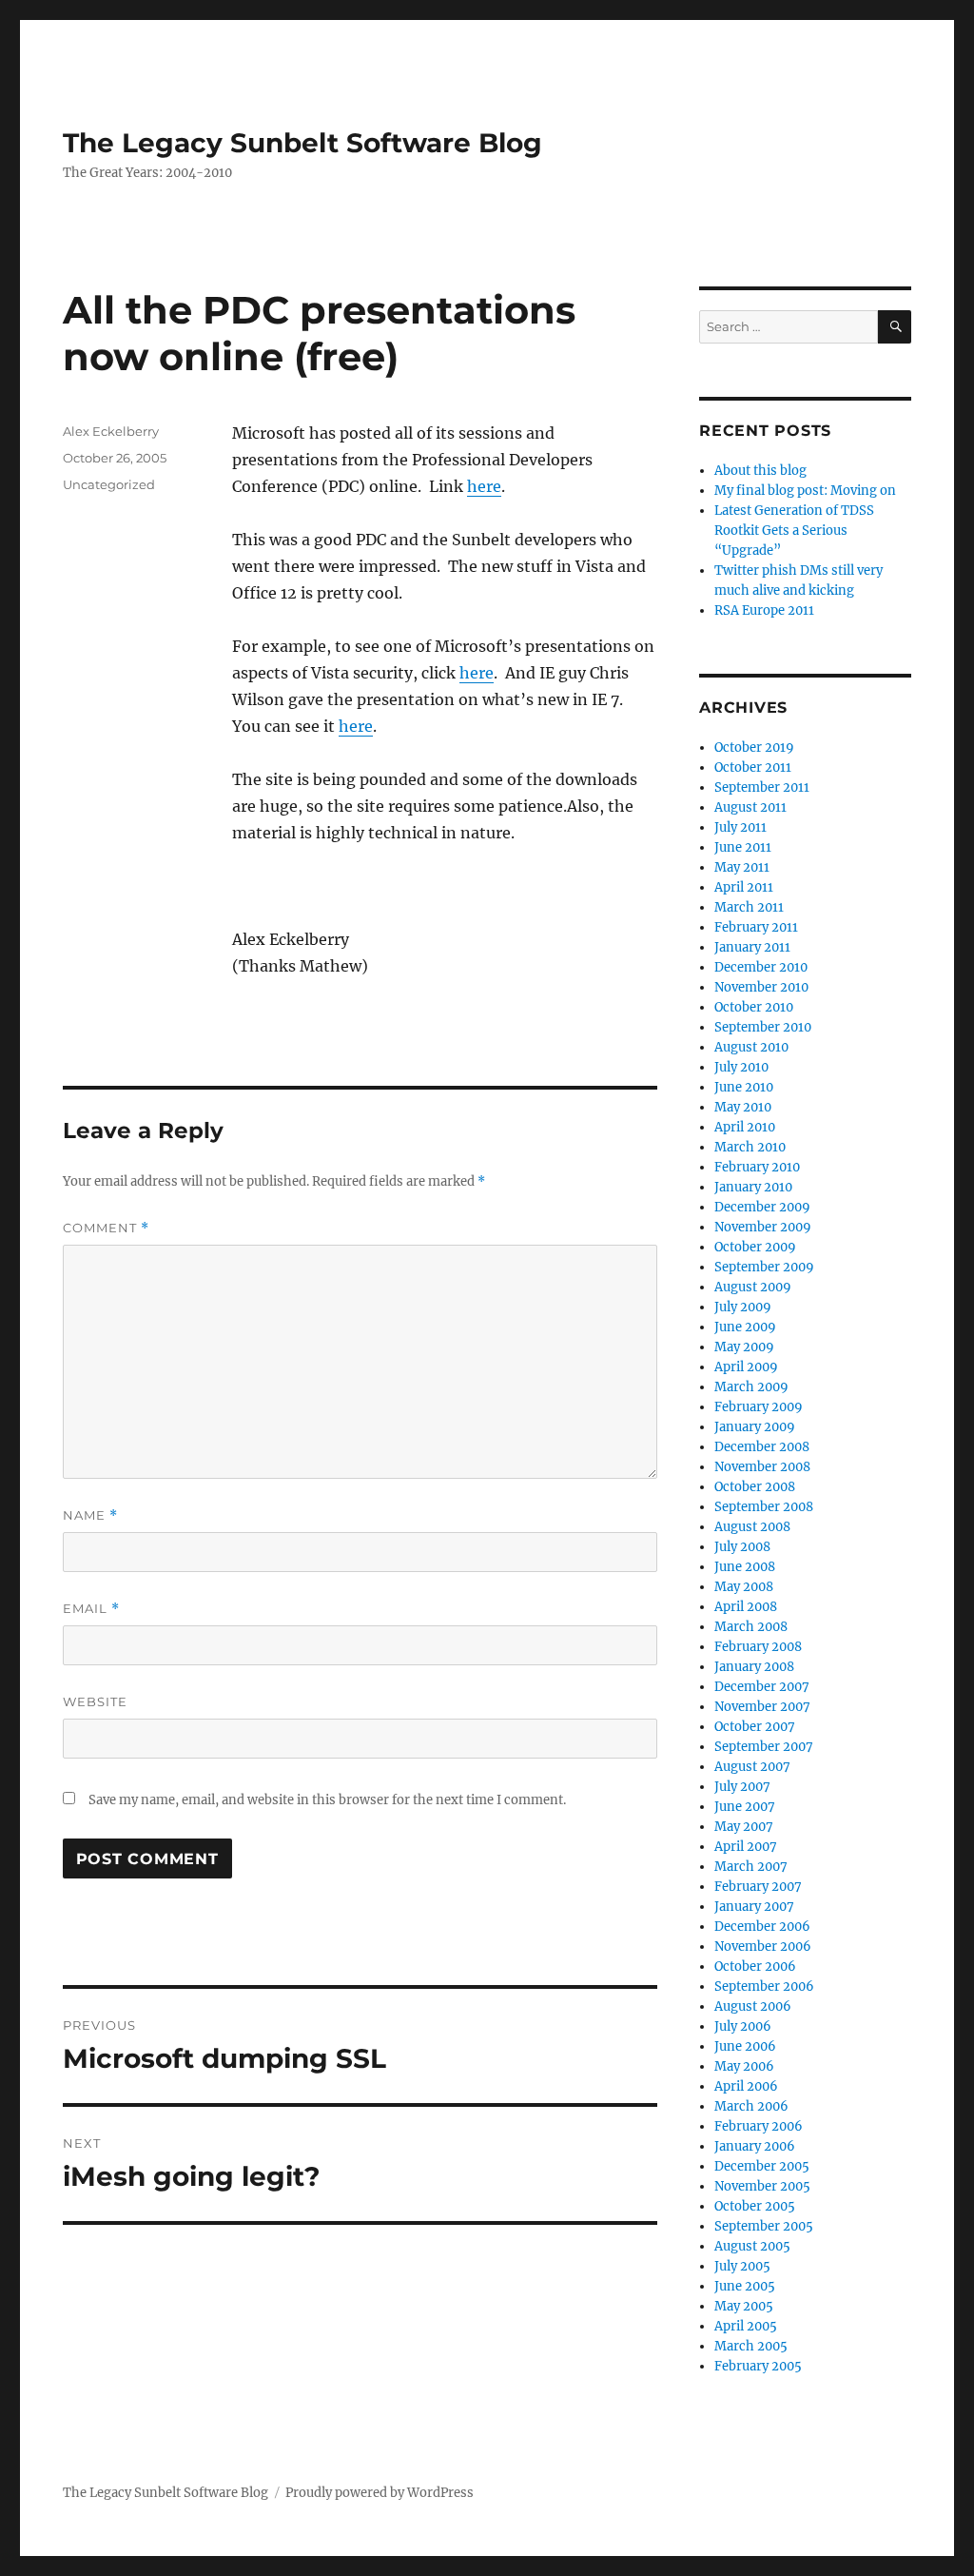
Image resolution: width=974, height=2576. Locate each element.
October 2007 (755, 1727)
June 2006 (745, 2046)
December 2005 (762, 2166)
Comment (106, 1228)
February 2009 (759, 1407)
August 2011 (750, 807)
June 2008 (745, 1567)
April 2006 (746, 2086)
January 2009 (755, 1427)
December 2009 (762, 1207)
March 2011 (749, 907)
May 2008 (744, 1587)
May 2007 (744, 1827)
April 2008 (746, 1607)
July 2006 (743, 2026)
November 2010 (761, 987)
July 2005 (742, 2266)
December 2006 (762, 1927)
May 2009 (744, 1347)
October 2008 (755, 1487)
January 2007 (754, 1907)
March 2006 (751, 2106)
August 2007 (752, 1767)
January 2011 (752, 947)
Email (91, 1609)
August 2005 (752, 2246)
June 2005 (745, 2286)
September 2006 (764, 1986)
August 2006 (753, 2006)
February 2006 (759, 2126)
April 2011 (744, 887)
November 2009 (763, 1227)
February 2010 (757, 1167)
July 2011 (740, 827)
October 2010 (754, 1007)
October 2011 (753, 767)
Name (90, 1515)
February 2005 (758, 2366)
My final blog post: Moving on (805, 491)
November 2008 (762, 1467)
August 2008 (752, 1527)
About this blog (760, 471)
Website (95, 1701)
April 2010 (745, 1127)
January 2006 (755, 2146)
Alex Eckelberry (111, 431)
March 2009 (751, 1387)
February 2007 (758, 1887)
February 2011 (756, 927)
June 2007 (745, 1807)
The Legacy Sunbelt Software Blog (302, 143)
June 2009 (745, 1327)
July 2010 (741, 1067)
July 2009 (743, 1307)
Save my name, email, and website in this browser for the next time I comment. (327, 1800)
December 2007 (762, 1687)
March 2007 (751, 1867)
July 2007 (742, 1787)
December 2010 (761, 967)
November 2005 (762, 2186)
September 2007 (764, 1747)
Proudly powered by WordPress (380, 2493)
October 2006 (755, 1966)
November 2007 (762, 1707)
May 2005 (744, 2306)
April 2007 (746, 1847)
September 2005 (764, 2226)
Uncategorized (109, 484)
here (484, 486)
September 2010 (763, 1027)
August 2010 (751, 1047)
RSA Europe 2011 (764, 610)
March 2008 (751, 1627)
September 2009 (764, 1267)
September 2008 (764, 1507)
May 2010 (743, 1107)
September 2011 (762, 787)
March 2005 (751, 2346)
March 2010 (750, 1147)
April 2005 (746, 2326)
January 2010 (753, 1187)
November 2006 (763, 1947)
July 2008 (742, 1547)
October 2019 (754, 747)
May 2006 (744, 2066)
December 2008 (762, 1447)
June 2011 (743, 847)
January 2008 (754, 1667)
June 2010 (744, 1087)
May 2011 (742, 867)
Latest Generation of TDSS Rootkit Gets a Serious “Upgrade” (794, 531)
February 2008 (758, 1647)
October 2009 (755, 1247)
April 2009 (746, 1367)
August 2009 (753, 1287)
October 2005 (755, 2206)
